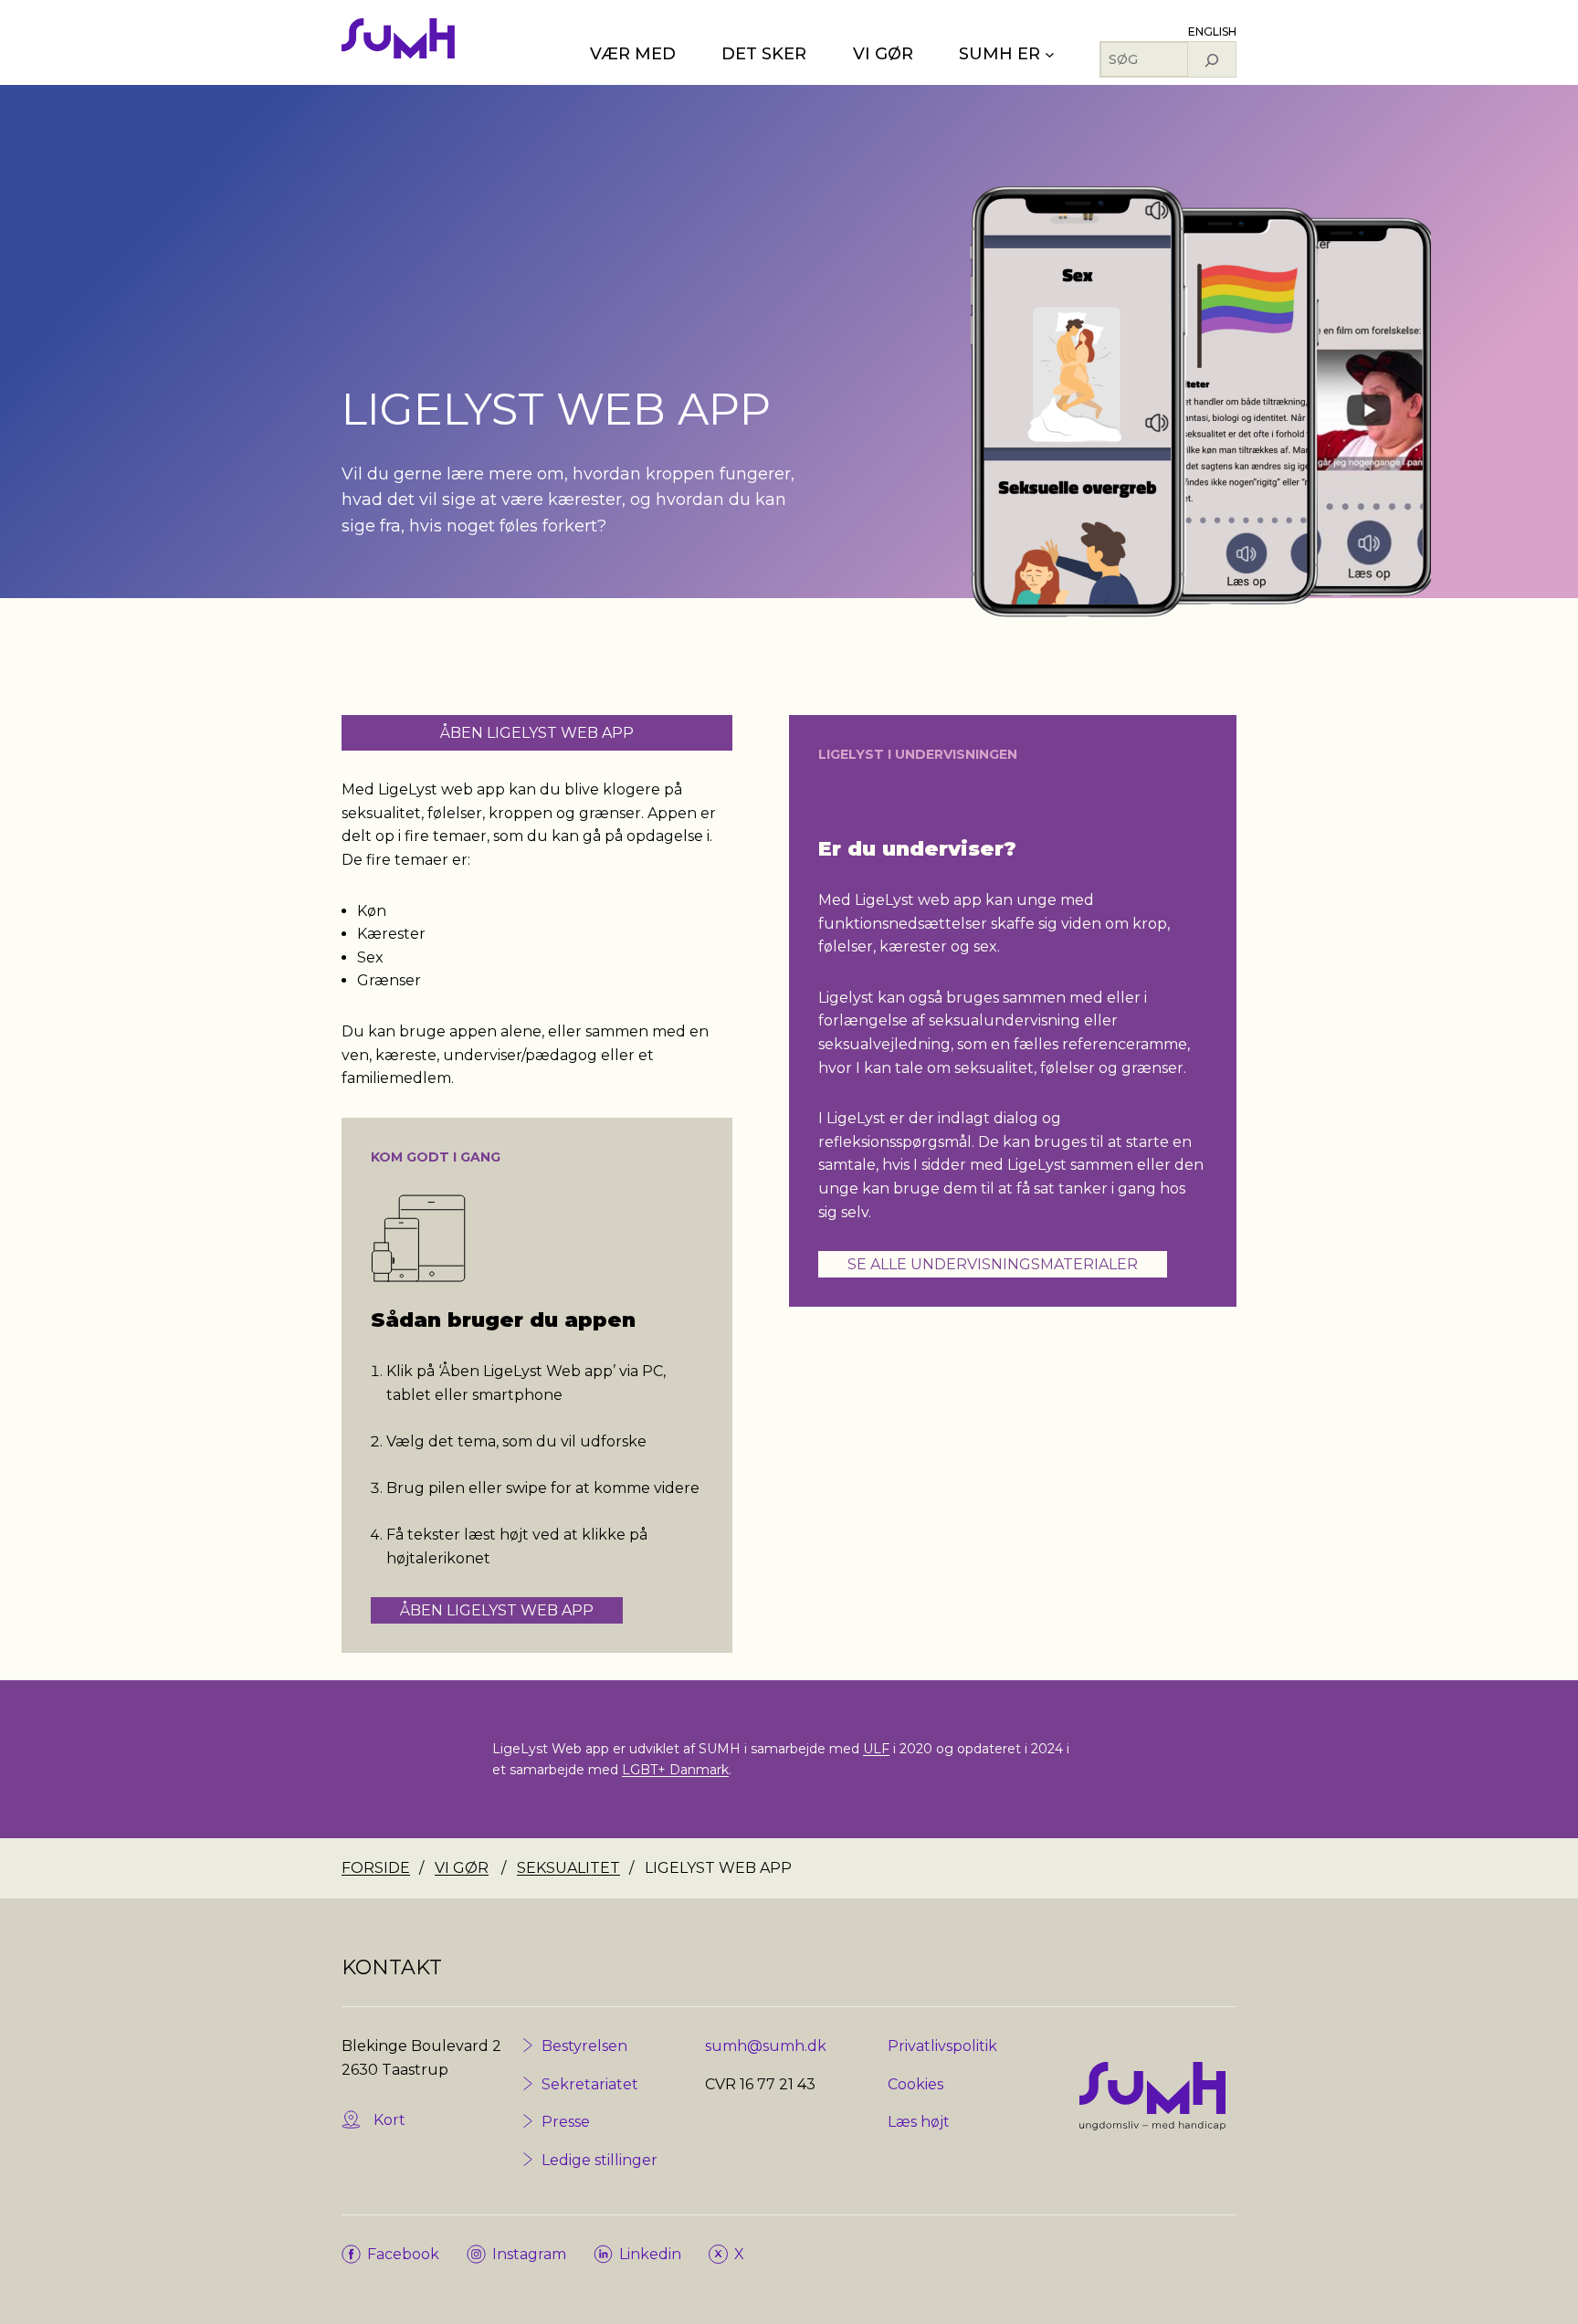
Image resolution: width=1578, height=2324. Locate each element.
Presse (566, 2122)
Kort (389, 2120)
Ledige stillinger (600, 2160)
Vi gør (462, 1868)
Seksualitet (568, 1868)
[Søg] (1212, 59)
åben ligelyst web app (537, 733)
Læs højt (919, 2122)
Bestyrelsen (584, 2046)
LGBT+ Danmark (675, 1770)
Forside (376, 1868)
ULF (876, 1749)
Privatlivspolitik (942, 2046)
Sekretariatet (590, 2084)
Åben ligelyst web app (497, 1610)
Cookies (915, 2084)
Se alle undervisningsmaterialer (993, 1264)
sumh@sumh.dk (766, 2046)
